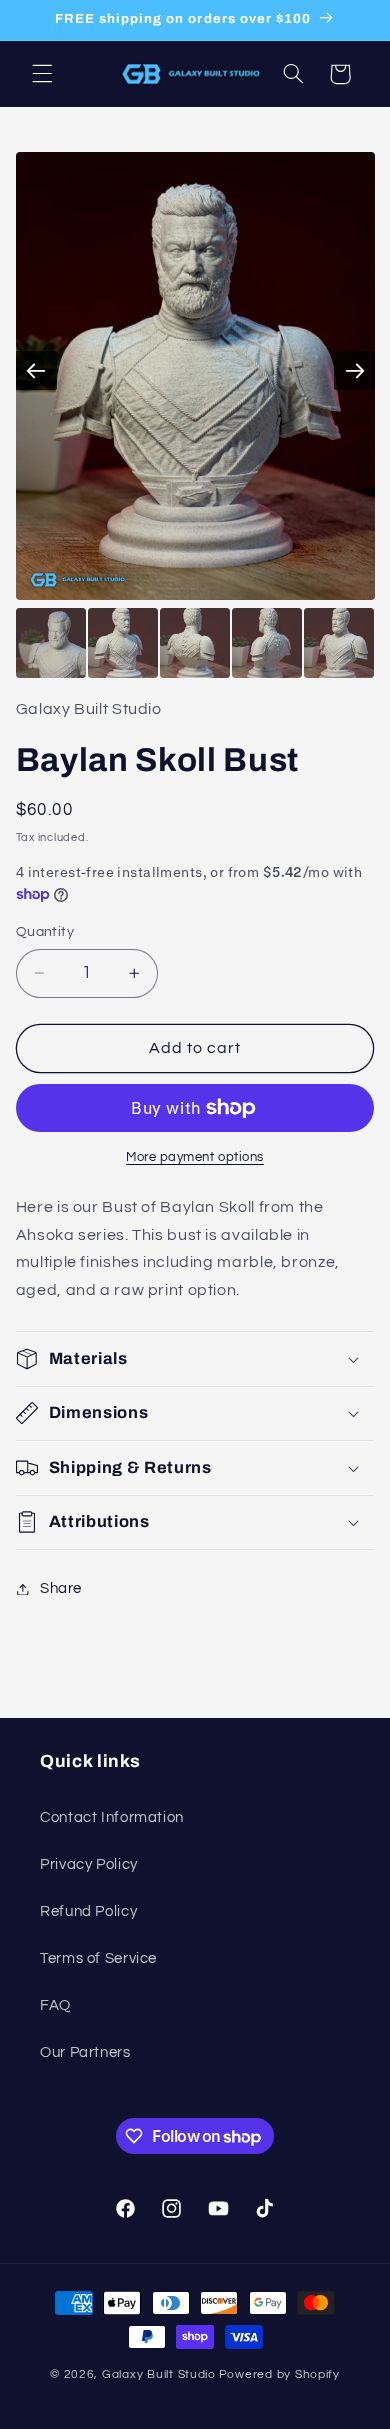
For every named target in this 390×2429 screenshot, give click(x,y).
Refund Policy (88, 1911)
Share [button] (61, 1588)
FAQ (55, 2005)
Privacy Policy (89, 1864)
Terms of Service (98, 1958)
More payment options (195, 1157)
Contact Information (112, 1817)
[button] (42, 74)
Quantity (45, 932)
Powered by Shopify (279, 2374)
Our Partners (85, 2052)
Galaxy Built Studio (159, 2374)
